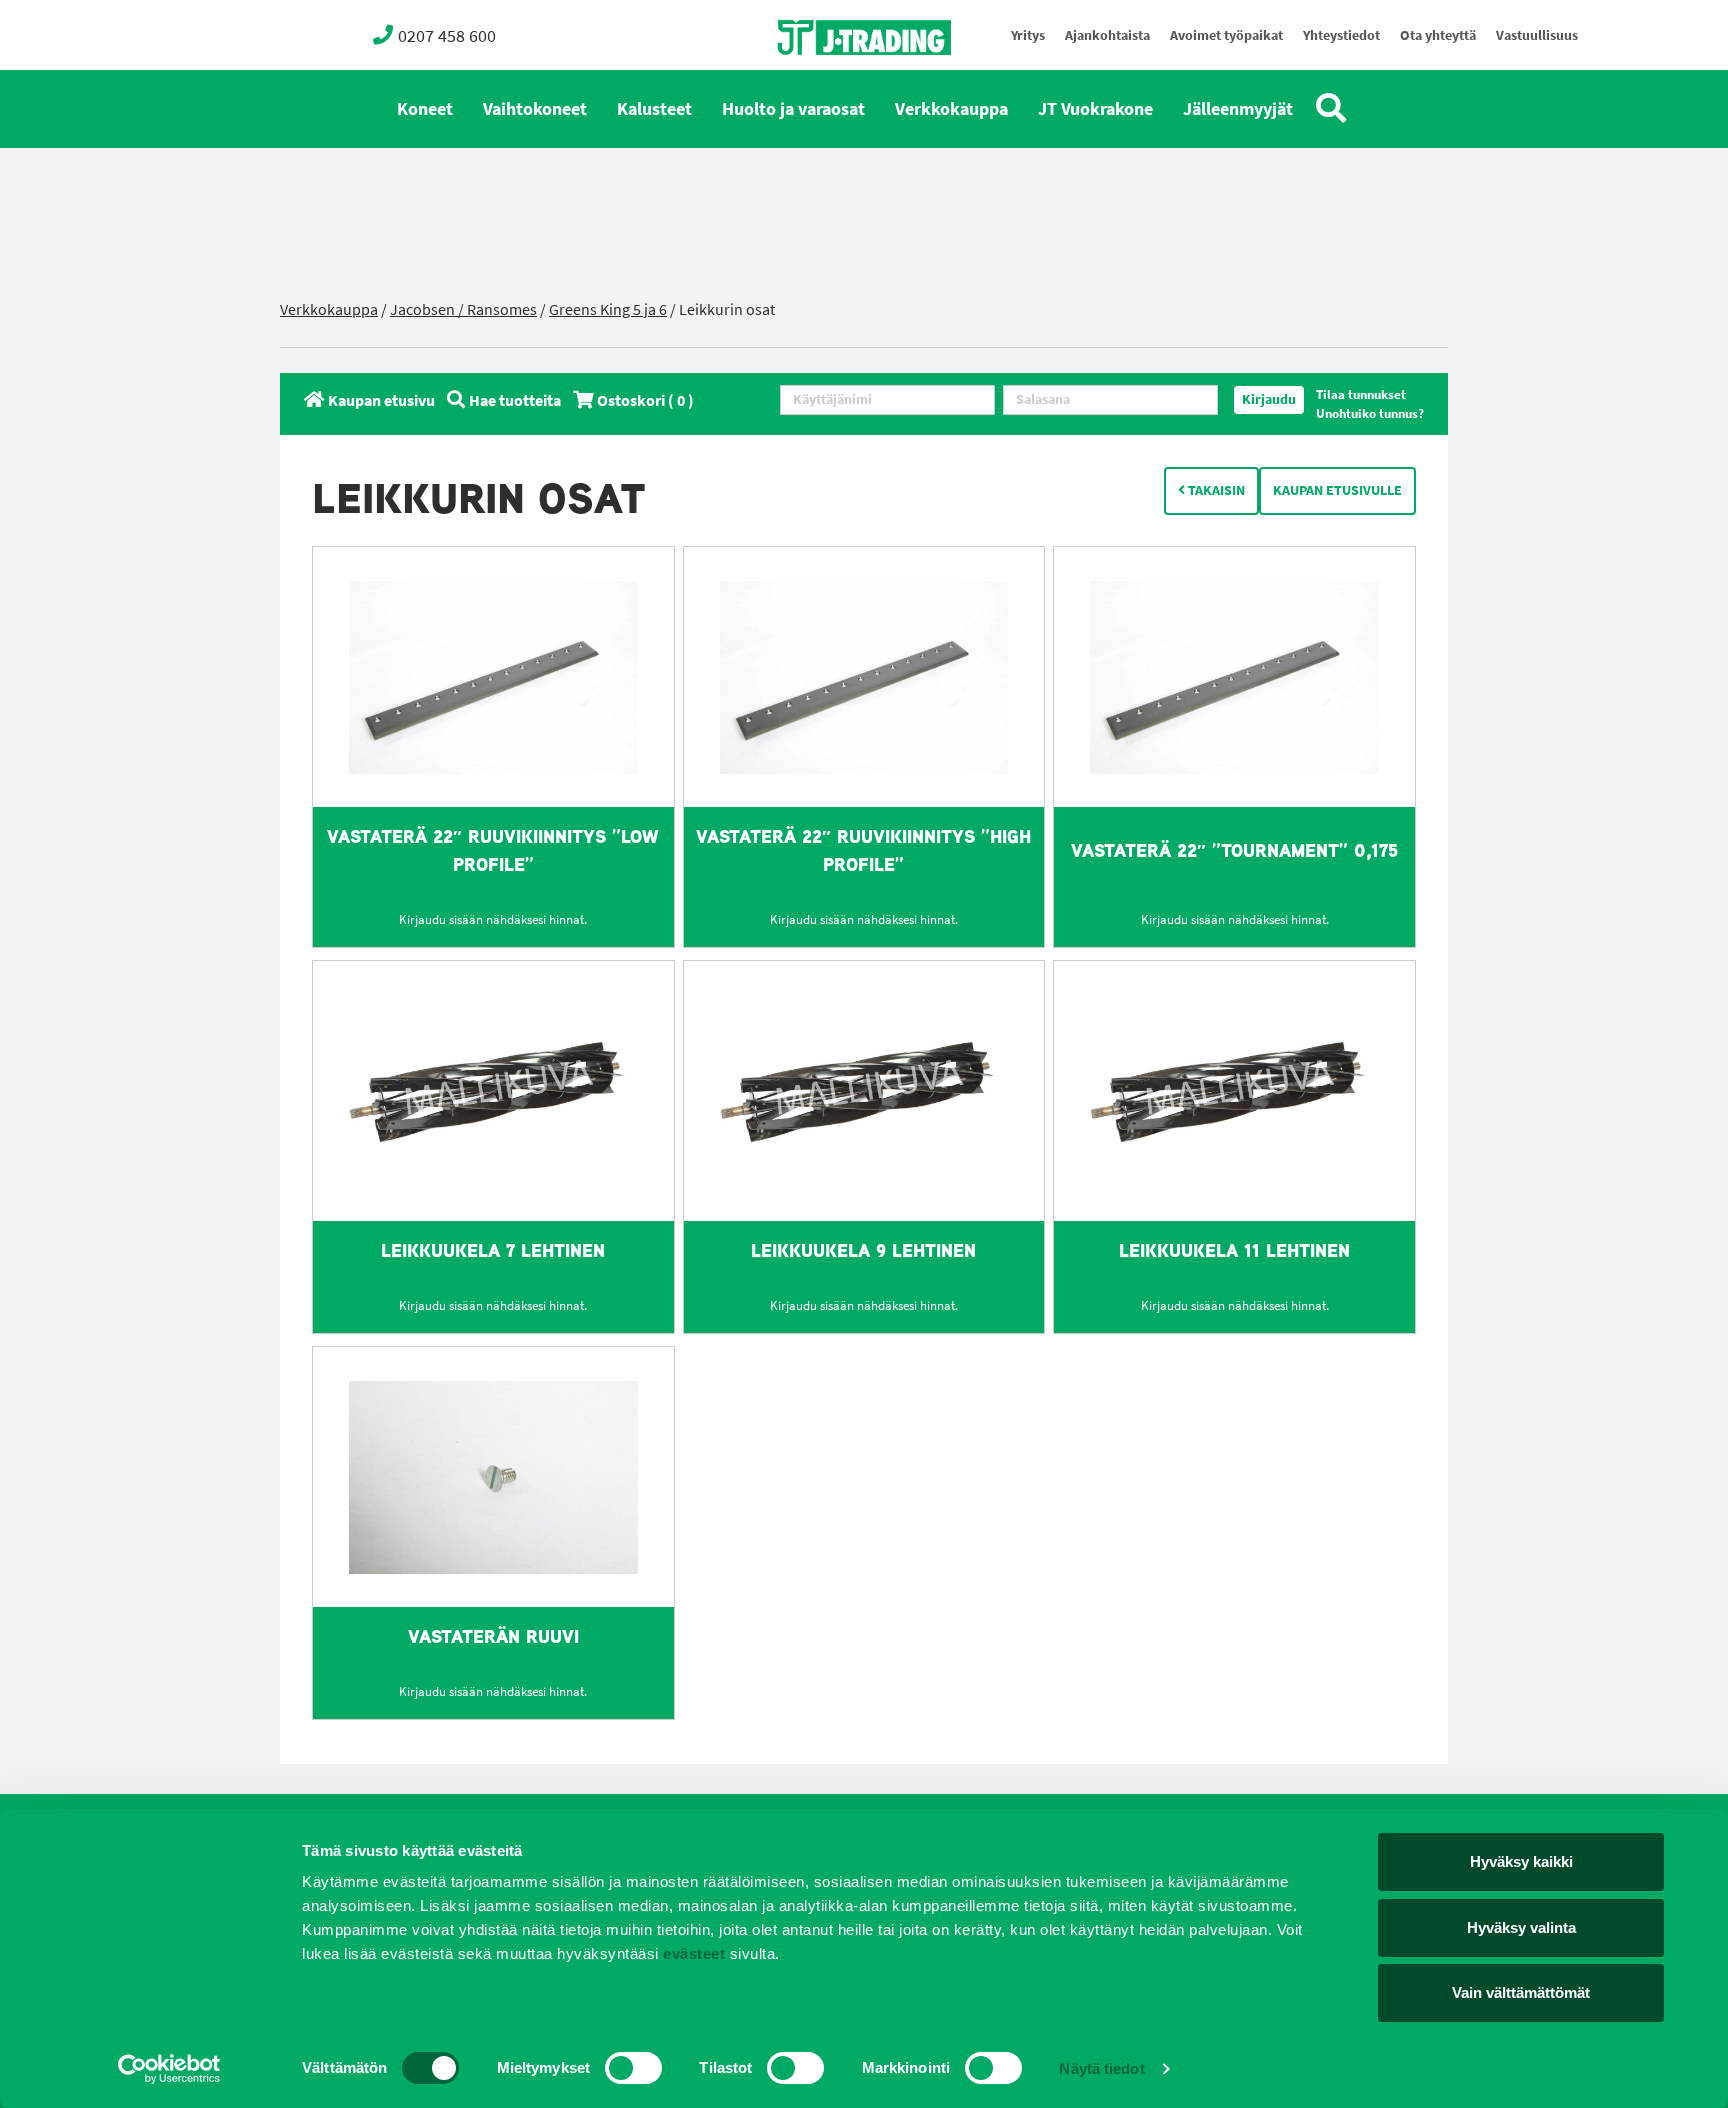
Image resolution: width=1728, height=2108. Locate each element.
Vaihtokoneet (535, 109)
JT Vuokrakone (1095, 109)
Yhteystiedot (1341, 35)
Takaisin (1215, 490)
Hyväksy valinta (1521, 1927)
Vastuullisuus (1537, 35)
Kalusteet (654, 109)
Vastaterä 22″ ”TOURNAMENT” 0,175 (1234, 850)
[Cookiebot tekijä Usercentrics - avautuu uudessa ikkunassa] (169, 2069)
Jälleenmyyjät (1238, 109)
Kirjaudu (1269, 399)
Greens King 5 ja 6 (608, 309)
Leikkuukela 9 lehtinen (863, 1250)
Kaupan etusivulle (1337, 490)
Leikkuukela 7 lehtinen (493, 1250)
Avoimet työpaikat (1226, 35)
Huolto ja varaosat (793, 109)
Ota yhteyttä (1438, 35)
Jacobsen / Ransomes (463, 309)
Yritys (1028, 35)
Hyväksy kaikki (1521, 1861)
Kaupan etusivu (381, 400)
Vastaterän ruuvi (493, 1636)
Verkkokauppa (951, 109)
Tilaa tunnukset (1361, 394)
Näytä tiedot (1101, 2068)
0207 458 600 (447, 36)
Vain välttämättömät (1521, 1992)
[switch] (633, 2068)
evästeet (692, 1953)
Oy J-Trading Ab (827, 81)
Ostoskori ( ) (645, 400)
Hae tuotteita (515, 400)
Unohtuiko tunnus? (1370, 413)
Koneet (425, 109)
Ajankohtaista (1107, 35)
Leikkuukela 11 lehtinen (1234, 1250)
